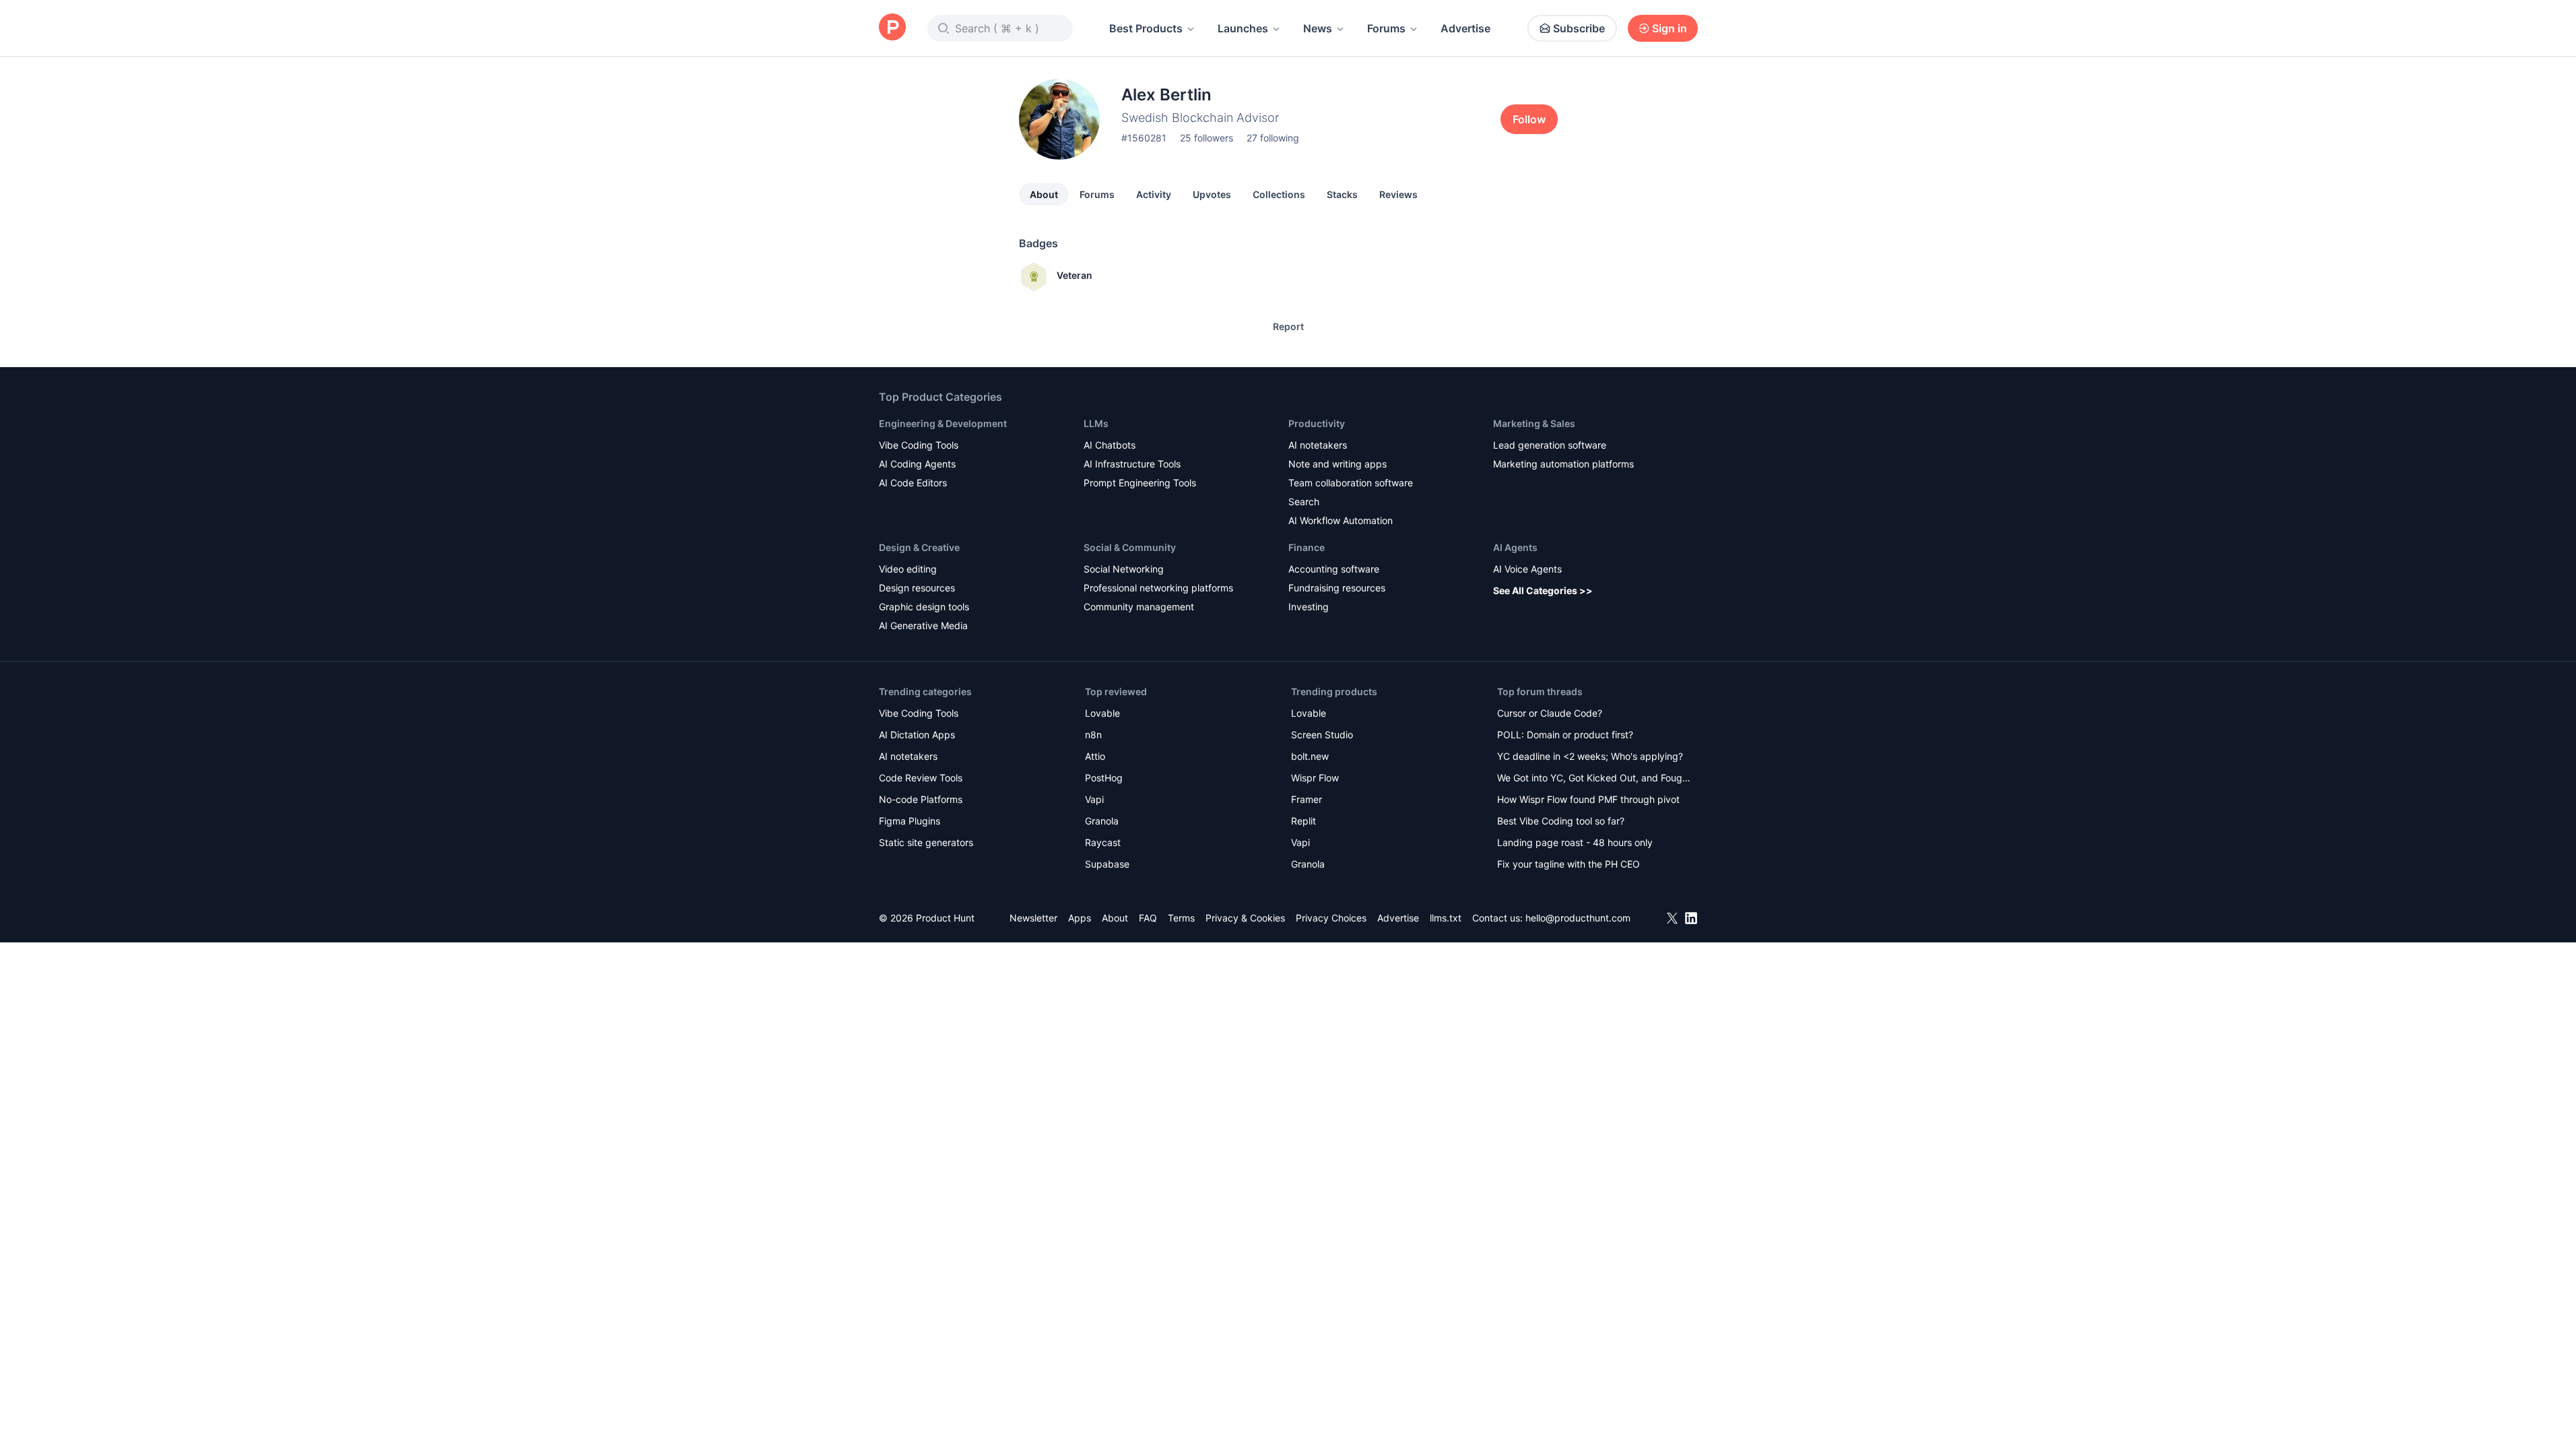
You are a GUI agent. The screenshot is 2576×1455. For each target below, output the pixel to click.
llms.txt (1446, 918)
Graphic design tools (924, 607)
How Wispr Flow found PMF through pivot (1588, 799)
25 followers (1207, 138)
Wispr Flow (1315, 778)
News (1318, 28)
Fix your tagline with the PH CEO (1568, 864)
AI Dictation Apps (917, 735)
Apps (1080, 918)
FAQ (1148, 918)
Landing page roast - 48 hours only (1575, 842)
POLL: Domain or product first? (1565, 735)
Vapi (1094, 799)
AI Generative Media (923, 625)
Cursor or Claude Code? (1550, 713)
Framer (1307, 799)
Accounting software (1334, 569)
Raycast (1103, 842)
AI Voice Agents (1527, 569)
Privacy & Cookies (1245, 918)
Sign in (1670, 28)
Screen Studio (1322, 735)
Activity (1154, 194)
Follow (1529, 119)
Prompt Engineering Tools (1140, 483)
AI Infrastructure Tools (1132, 464)
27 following (1273, 138)
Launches (1243, 28)
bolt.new (1310, 756)
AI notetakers (1318, 445)
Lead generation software (1550, 445)
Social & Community (1130, 547)
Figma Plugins (910, 821)
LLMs (1096, 423)
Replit (1303, 821)
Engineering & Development (943, 423)
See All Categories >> (1543, 590)
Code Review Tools (921, 778)
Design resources (917, 588)
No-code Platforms (921, 799)
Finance (1307, 547)
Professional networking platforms (1158, 588)
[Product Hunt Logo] (892, 28)
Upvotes (1212, 194)
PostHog (1104, 778)
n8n (1093, 735)
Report (1288, 326)
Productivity (1317, 423)
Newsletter (1033, 918)
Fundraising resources (1337, 588)
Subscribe (1579, 28)
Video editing (908, 569)
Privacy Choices (1331, 918)
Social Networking (1124, 569)
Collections (1279, 194)
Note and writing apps (1337, 464)
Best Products (1146, 28)
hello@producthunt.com (1578, 918)
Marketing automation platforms (1563, 464)
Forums (1386, 28)
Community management (1139, 607)
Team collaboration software (1351, 483)
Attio (1095, 756)
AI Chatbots (1110, 445)
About (1044, 194)
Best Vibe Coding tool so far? (1561, 821)
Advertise (1465, 28)
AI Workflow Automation (1341, 520)
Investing (1309, 607)
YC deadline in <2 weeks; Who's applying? (1590, 756)
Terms (1181, 918)
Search (1304, 502)
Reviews (1398, 194)
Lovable (1102, 713)
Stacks (1342, 194)
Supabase (1107, 864)
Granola (1102, 821)
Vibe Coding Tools (919, 445)
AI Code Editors (913, 483)
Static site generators (926, 842)
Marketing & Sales (1534, 423)
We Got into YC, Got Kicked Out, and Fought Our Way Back (1594, 779)
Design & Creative (919, 547)
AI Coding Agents (917, 464)
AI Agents (1515, 547)
